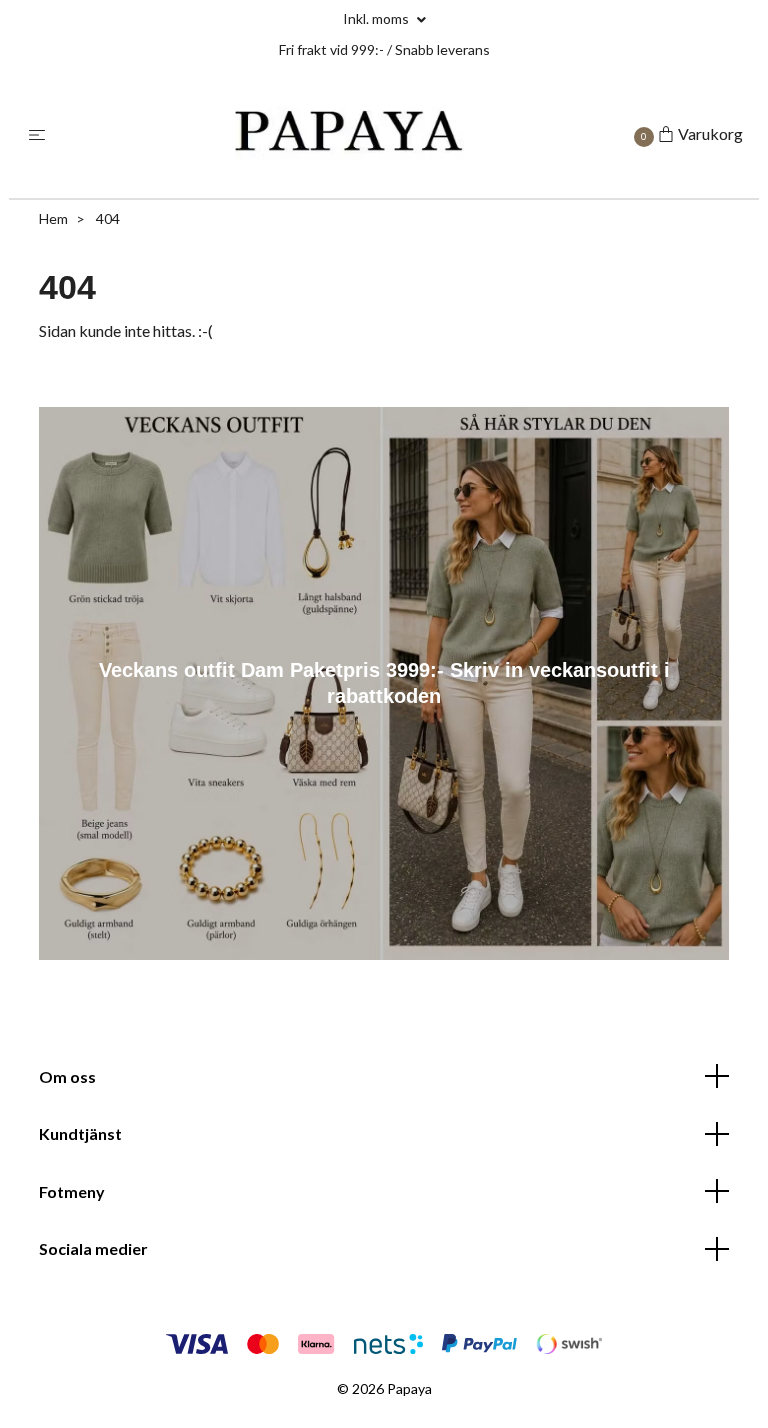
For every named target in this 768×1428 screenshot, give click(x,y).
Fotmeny (72, 1191)
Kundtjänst (80, 1133)
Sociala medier (93, 1248)
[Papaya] (345, 134)
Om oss (67, 1076)
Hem (53, 218)
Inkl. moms (377, 18)
